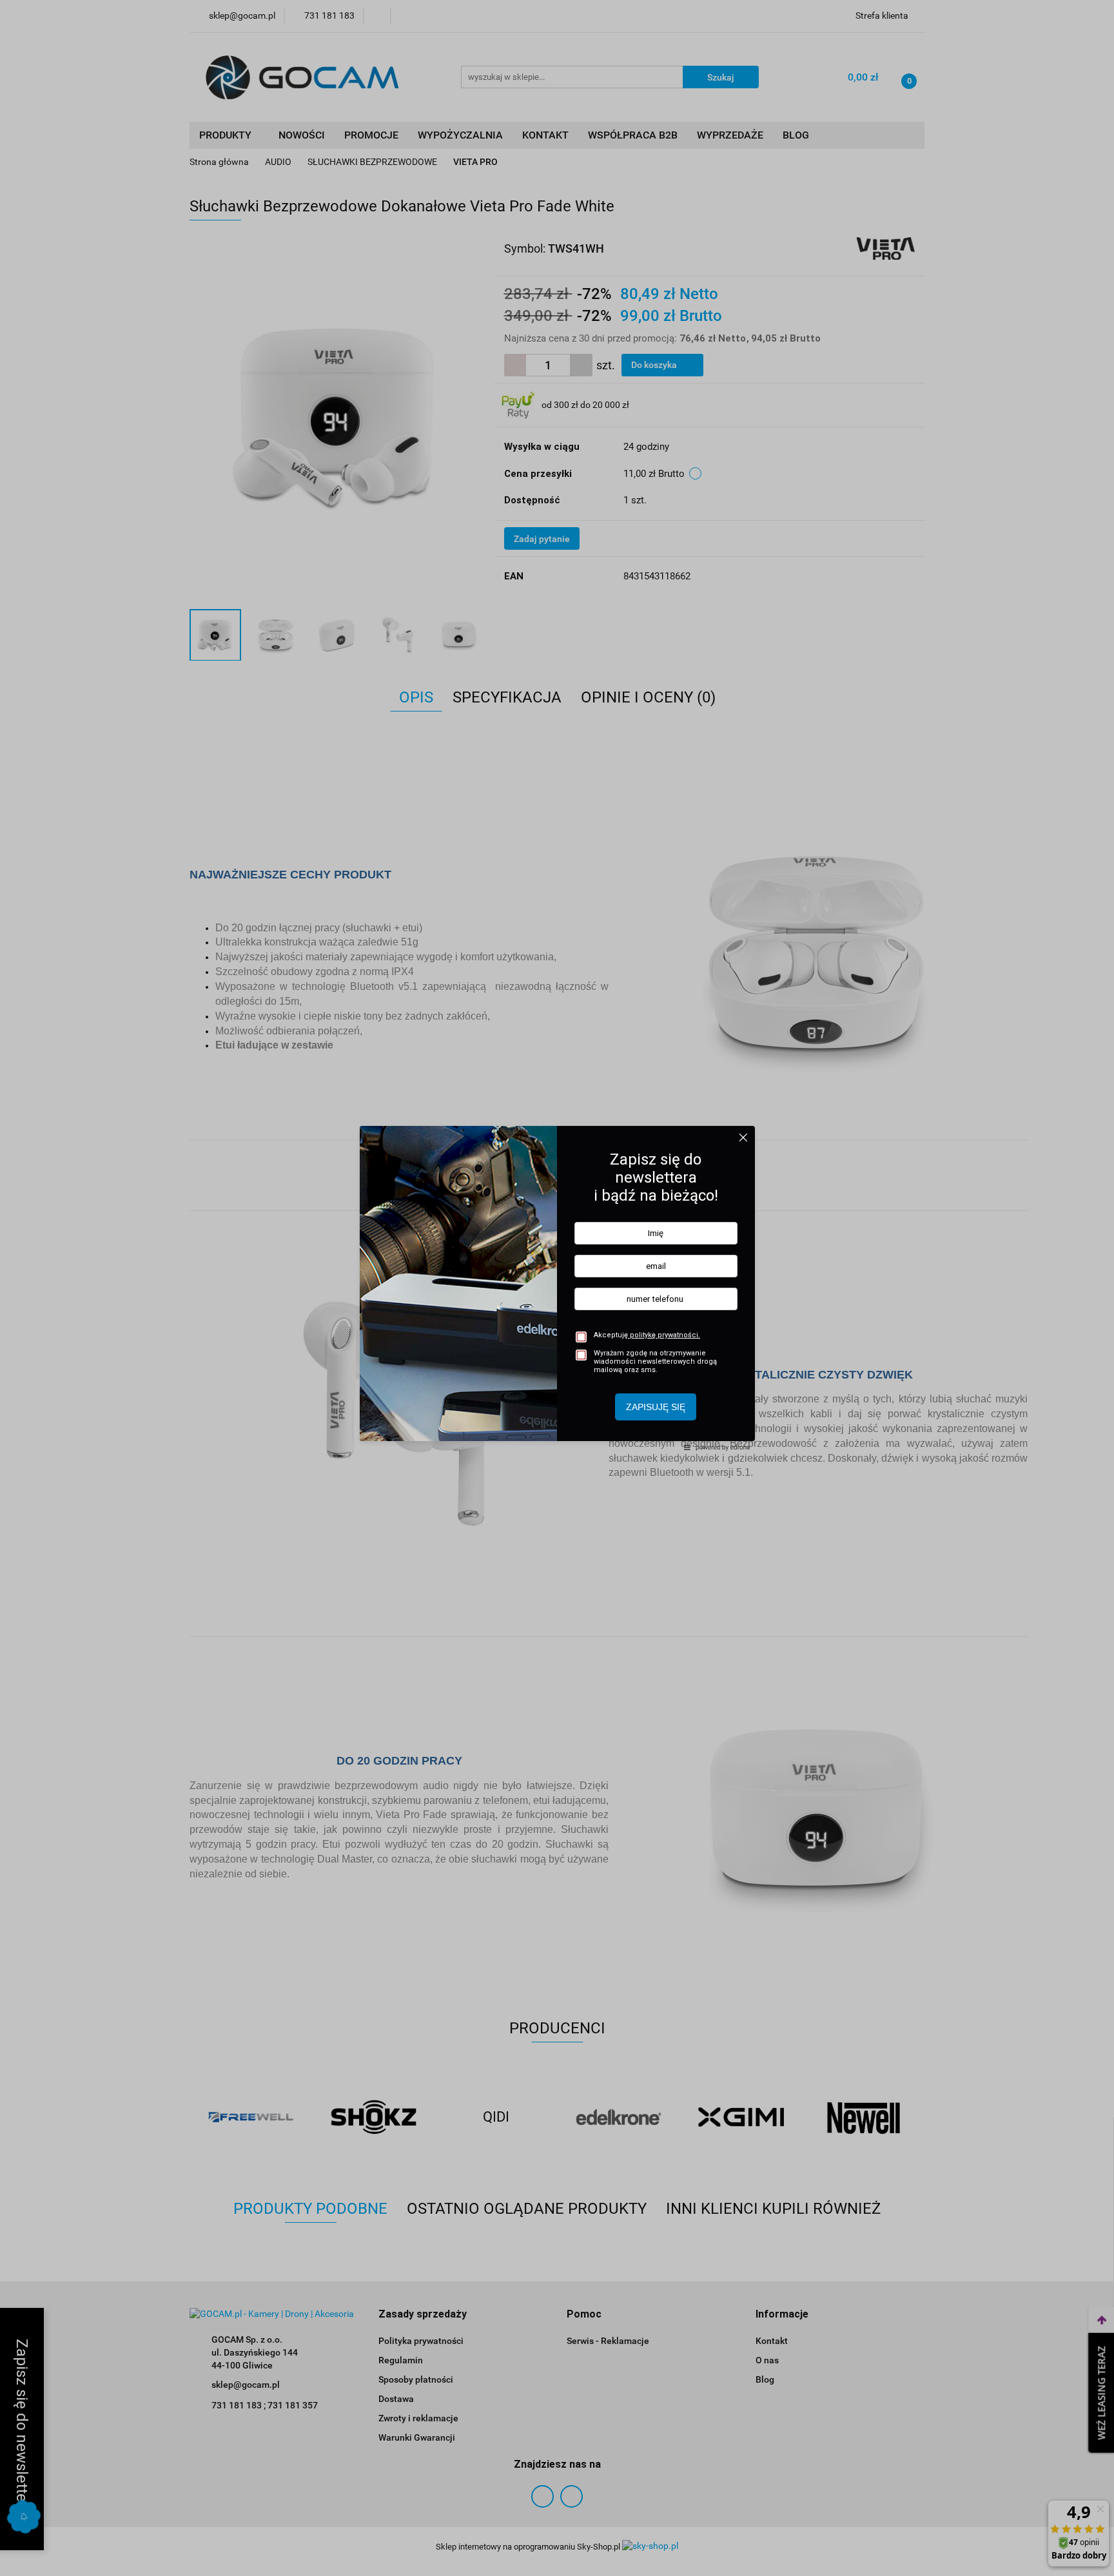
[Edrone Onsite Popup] (557, 1288)
